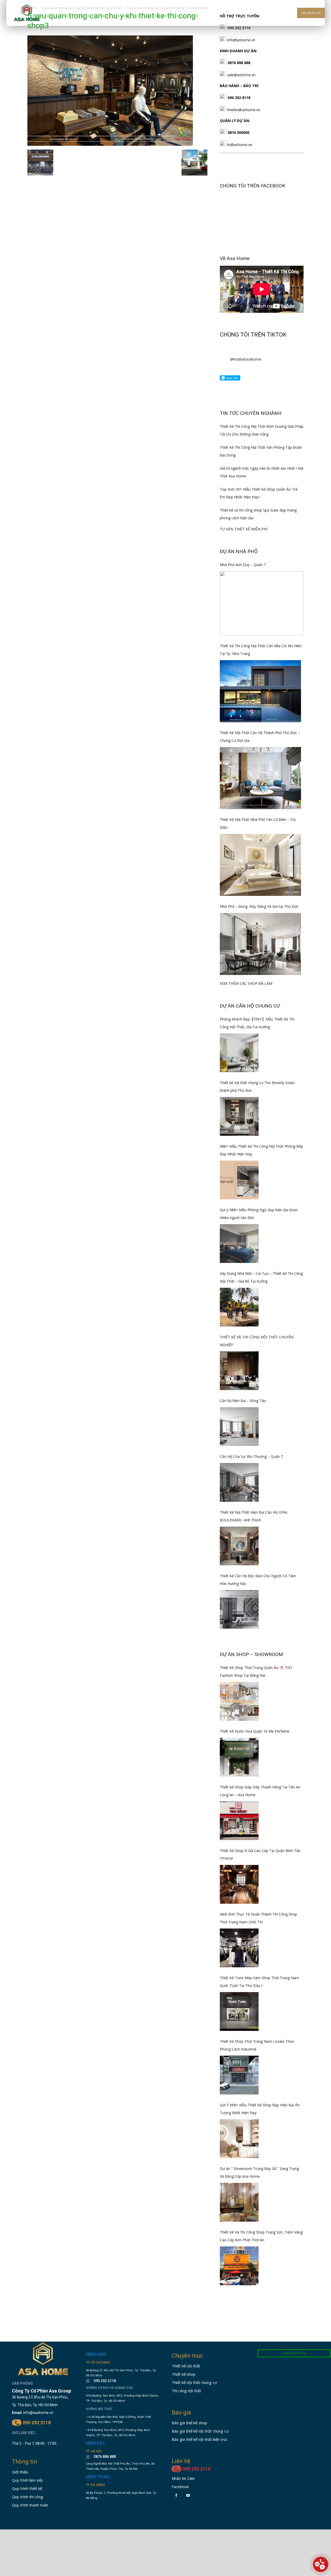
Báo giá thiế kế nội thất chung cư (200, 2431)
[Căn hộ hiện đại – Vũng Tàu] (239, 1427)
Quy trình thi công (28, 2497)
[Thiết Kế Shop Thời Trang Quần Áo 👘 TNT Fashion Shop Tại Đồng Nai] (239, 1701)
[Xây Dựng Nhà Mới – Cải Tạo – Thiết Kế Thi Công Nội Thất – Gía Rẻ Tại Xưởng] (239, 1307)
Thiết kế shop (184, 2374)
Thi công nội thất (186, 2391)
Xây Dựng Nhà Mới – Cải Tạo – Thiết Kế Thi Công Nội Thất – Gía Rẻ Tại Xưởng (261, 1277)
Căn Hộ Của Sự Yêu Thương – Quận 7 (251, 1456)
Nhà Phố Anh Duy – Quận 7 (243, 565)
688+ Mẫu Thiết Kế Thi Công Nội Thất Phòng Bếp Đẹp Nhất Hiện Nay (261, 1150)
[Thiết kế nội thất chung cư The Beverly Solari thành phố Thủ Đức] (239, 1116)
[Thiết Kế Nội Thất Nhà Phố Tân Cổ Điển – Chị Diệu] (260, 865)
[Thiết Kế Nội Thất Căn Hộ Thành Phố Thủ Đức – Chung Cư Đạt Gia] (260, 778)
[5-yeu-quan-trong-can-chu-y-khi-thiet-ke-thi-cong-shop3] (110, 144)
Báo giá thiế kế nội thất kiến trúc (200, 2439)
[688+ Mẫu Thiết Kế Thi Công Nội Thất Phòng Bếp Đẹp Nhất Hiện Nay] (239, 1180)
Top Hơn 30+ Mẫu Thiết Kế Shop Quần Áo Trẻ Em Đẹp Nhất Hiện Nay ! (259, 493)
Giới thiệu (20, 2472)
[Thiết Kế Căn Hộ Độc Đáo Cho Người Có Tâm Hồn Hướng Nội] (239, 1610)
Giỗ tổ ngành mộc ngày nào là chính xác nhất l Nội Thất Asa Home (262, 472)
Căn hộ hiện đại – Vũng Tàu (243, 1401)
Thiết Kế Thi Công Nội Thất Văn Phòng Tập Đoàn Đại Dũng (261, 451)
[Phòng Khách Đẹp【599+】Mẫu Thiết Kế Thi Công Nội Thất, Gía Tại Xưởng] (239, 1053)
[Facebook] (176, 2495)
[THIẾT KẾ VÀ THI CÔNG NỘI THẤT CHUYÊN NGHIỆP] (239, 1371)
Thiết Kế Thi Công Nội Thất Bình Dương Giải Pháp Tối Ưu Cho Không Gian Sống (262, 430)
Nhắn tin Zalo (183, 2478)
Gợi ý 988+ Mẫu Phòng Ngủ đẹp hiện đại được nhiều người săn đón (259, 1214)
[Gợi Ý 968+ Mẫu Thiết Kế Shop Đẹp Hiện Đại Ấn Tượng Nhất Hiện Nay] (239, 2139)
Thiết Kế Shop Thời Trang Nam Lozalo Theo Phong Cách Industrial (257, 2045)
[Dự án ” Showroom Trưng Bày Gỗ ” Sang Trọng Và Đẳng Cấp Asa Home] (239, 2202)
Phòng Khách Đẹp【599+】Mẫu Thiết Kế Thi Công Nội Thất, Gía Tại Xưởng (257, 1023)
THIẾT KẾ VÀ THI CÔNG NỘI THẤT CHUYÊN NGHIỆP (257, 1341)
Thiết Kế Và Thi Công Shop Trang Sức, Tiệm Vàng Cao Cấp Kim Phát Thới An (261, 2236)
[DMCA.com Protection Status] (101, 2514)
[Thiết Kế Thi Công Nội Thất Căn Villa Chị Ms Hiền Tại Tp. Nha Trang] (260, 691)
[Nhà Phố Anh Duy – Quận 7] (262, 603)
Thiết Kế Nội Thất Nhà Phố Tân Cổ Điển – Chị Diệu (258, 823)
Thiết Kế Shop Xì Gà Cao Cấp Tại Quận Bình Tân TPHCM (260, 1854)
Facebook (180, 2487)
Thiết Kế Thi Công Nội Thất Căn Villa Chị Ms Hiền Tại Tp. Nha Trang (261, 650)
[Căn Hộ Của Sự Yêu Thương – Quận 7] (239, 1482)
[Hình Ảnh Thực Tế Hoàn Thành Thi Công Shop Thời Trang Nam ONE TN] (239, 1948)
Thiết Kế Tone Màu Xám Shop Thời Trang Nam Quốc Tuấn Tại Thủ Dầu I (259, 1982)
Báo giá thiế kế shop (189, 2423)
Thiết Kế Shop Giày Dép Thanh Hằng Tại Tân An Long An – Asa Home (260, 1791)
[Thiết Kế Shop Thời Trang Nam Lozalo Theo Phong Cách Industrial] (239, 2075)
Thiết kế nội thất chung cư (194, 2382)
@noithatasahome (246, 359)
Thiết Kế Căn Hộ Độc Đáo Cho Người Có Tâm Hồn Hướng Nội (258, 1580)
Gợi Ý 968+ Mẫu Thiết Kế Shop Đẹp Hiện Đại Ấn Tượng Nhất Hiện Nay (260, 2109)
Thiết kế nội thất (186, 2366)
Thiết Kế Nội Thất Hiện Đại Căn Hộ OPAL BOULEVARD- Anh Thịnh (254, 1516)
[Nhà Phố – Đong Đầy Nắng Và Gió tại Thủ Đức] (260, 944)
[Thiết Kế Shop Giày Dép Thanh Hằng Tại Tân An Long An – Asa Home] (239, 1821)
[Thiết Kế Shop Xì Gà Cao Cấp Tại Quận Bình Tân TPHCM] (239, 1884)
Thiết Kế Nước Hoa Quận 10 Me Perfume (255, 1731)
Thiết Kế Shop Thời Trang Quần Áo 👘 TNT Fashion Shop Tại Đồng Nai (256, 1671)
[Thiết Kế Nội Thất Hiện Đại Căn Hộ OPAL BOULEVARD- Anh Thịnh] (239, 1546)
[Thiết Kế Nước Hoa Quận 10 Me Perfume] (239, 1757)
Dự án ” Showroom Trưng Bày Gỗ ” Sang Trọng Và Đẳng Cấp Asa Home (259, 2172)
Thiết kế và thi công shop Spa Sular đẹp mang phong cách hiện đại (258, 514)
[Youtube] (188, 2495)
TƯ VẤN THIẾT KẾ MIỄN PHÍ (244, 529)
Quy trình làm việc (28, 2480)
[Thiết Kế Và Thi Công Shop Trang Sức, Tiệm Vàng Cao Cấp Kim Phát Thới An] (239, 2266)
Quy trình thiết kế (27, 2488)
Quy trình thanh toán (30, 2505)
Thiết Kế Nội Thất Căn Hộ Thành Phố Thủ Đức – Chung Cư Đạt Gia (260, 737)
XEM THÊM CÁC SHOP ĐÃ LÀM (246, 983)
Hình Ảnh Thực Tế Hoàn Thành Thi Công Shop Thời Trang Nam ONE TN (258, 1918)
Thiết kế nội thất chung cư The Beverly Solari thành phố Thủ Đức (257, 1087)
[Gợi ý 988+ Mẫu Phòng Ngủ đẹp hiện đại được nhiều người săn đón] (239, 1244)
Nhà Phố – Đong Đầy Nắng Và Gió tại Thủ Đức (259, 906)
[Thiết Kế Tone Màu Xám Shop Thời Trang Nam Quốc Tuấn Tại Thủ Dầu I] (239, 2011)
